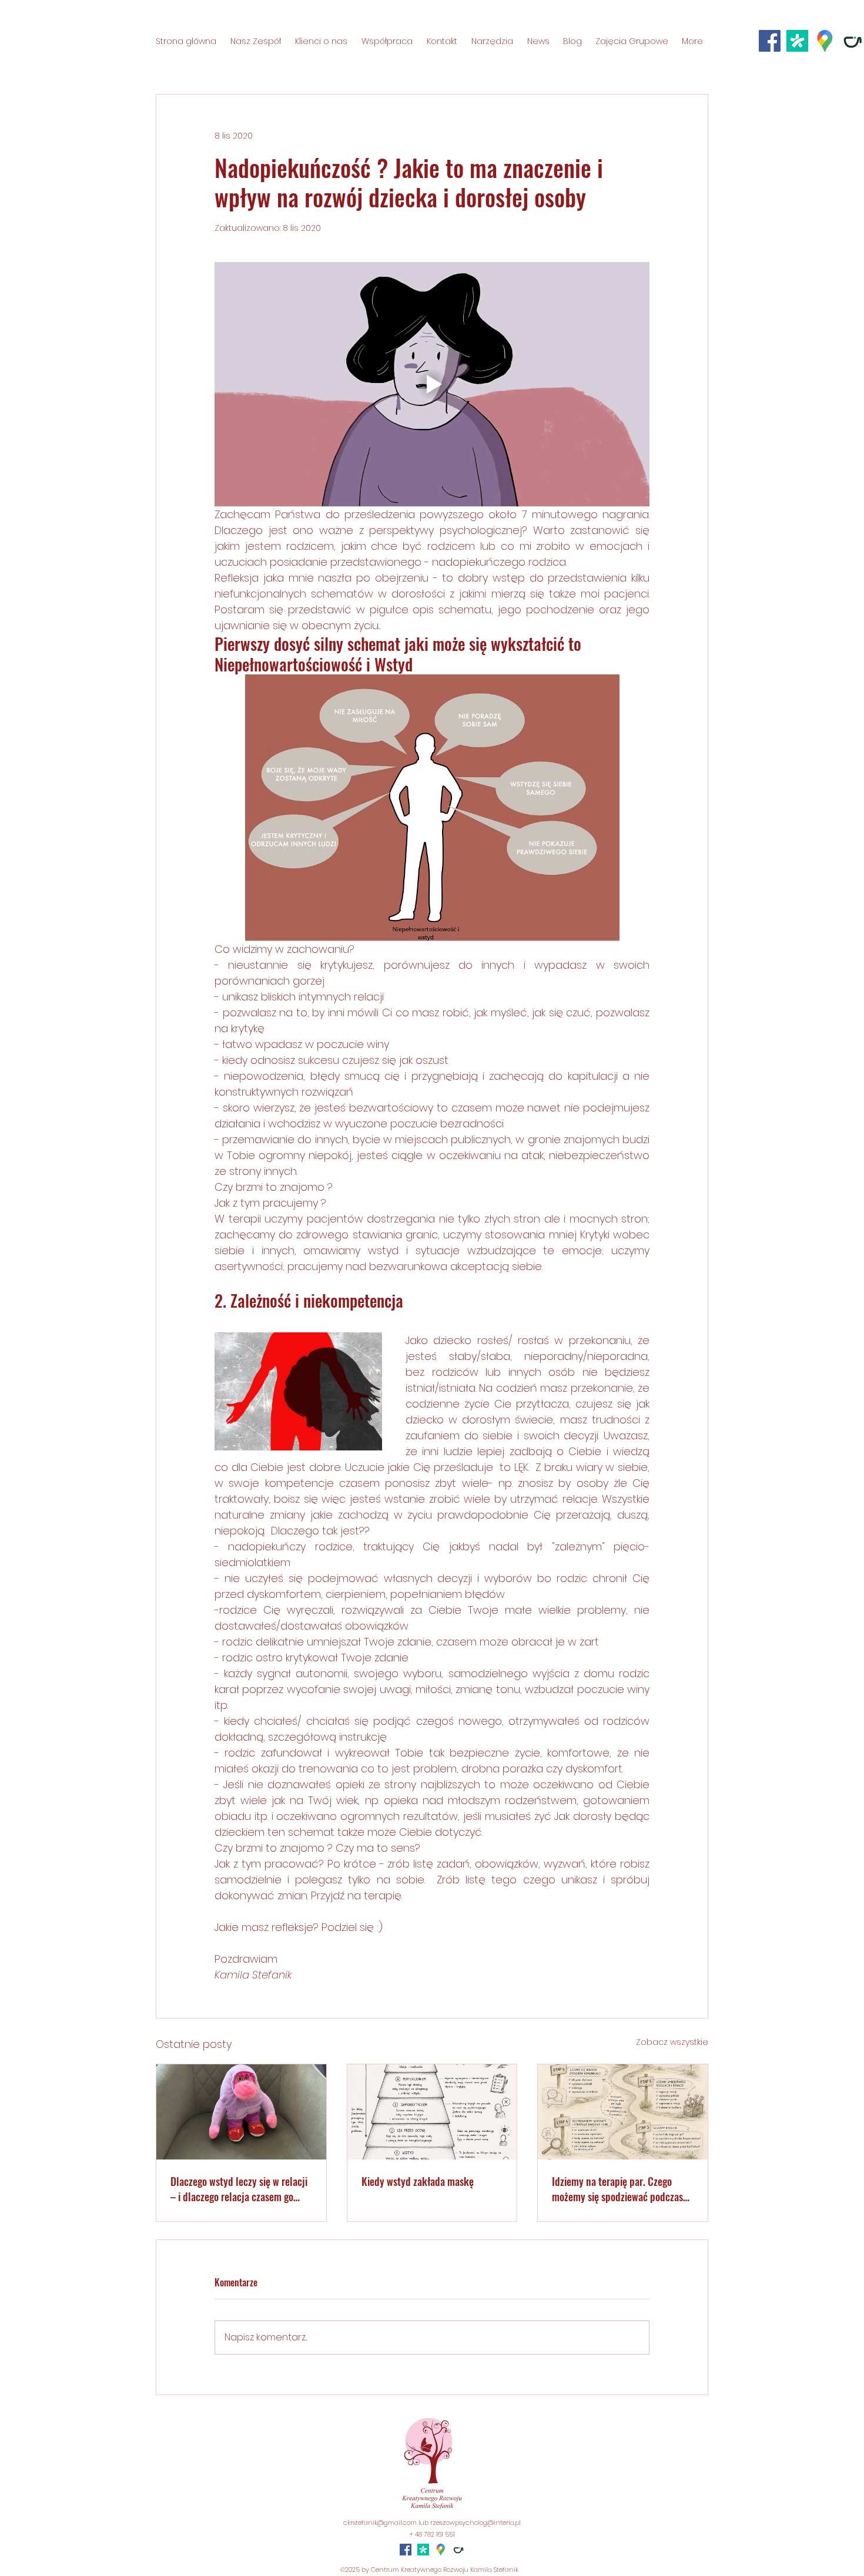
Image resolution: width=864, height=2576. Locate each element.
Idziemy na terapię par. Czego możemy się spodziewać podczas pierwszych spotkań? (617, 2189)
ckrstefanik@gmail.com (380, 2523)
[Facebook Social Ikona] (770, 41)
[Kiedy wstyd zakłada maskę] (432, 2112)
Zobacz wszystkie (672, 2042)
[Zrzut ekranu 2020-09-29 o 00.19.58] (825, 41)
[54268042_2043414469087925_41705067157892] (797, 41)
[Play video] (432, 384)
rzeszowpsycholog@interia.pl (475, 2523)
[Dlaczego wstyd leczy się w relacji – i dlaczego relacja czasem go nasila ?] (241, 2112)
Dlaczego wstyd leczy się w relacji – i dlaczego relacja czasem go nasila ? (239, 2189)
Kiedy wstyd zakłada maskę (418, 2181)
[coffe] (853, 41)
